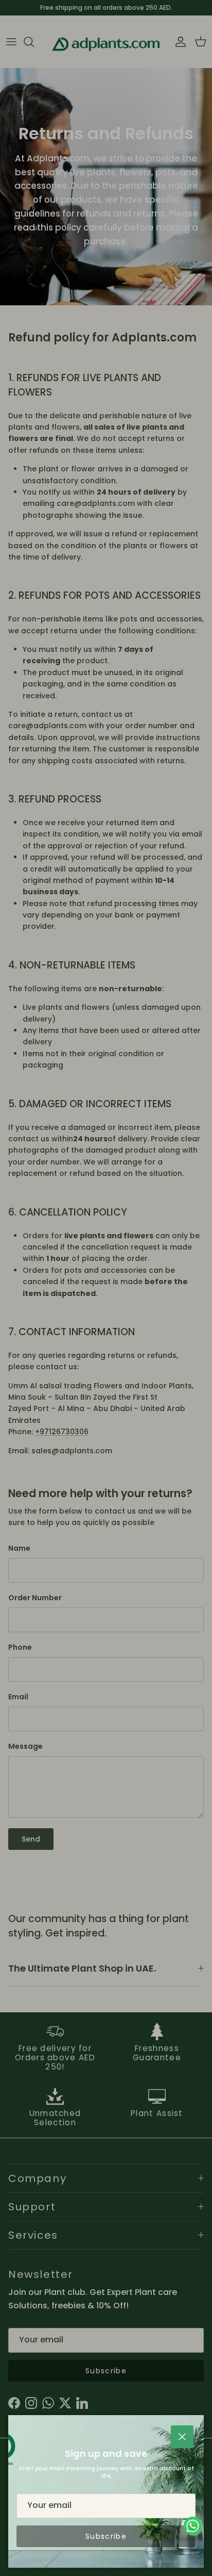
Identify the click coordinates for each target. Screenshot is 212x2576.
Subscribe (106, 2536)
